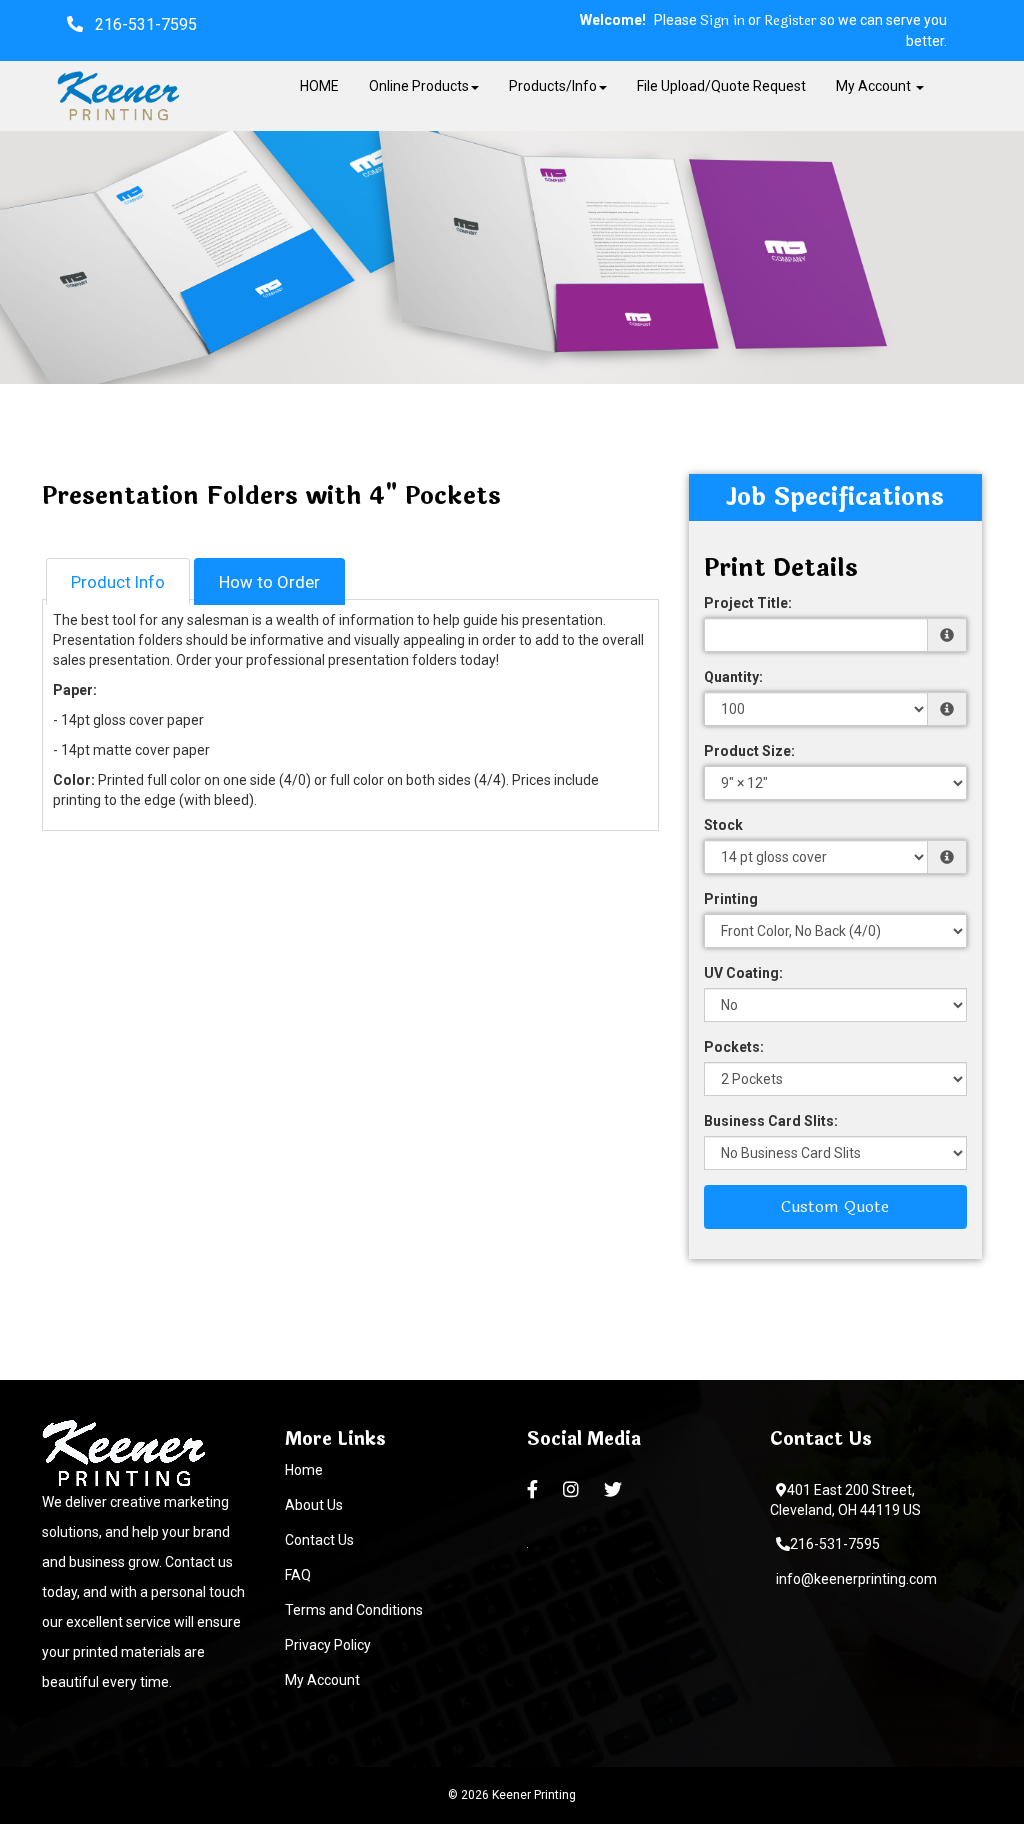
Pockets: (734, 1047)
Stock (723, 825)
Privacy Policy (328, 1645)
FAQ (298, 1575)
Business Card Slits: (771, 1121)
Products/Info (553, 86)
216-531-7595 (835, 1544)
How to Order (269, 582)
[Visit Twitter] (615, 1490)
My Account (322, 1680)
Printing (731, 899)
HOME (319, 86)
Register (790, 21)
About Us (314, 1505)
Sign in (722, 21)
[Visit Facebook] (535, 1490)
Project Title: (748, 603)
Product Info (118, 582)
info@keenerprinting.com (856, 1579)
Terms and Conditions (354, 1610)
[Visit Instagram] (573, 1490)
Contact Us (319, 1540)
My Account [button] (875, 86)
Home (304, 1470)
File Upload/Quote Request (721, 86)
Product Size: (749, 751)
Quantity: (733, 677)
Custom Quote (835, 1206)
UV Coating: (743, 973)
